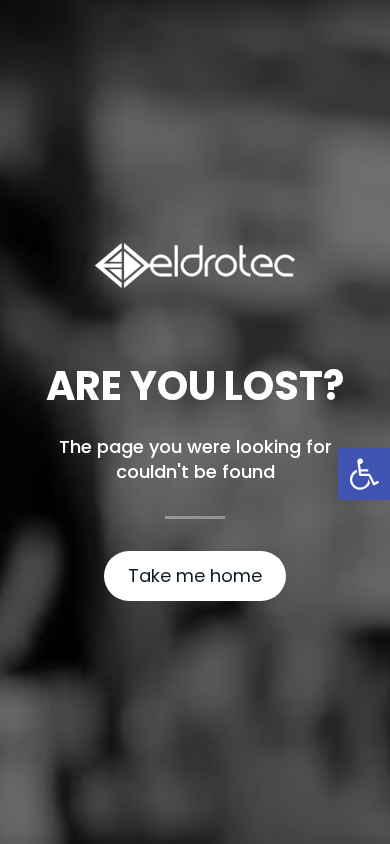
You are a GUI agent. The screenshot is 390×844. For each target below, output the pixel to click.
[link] (364, 474)
